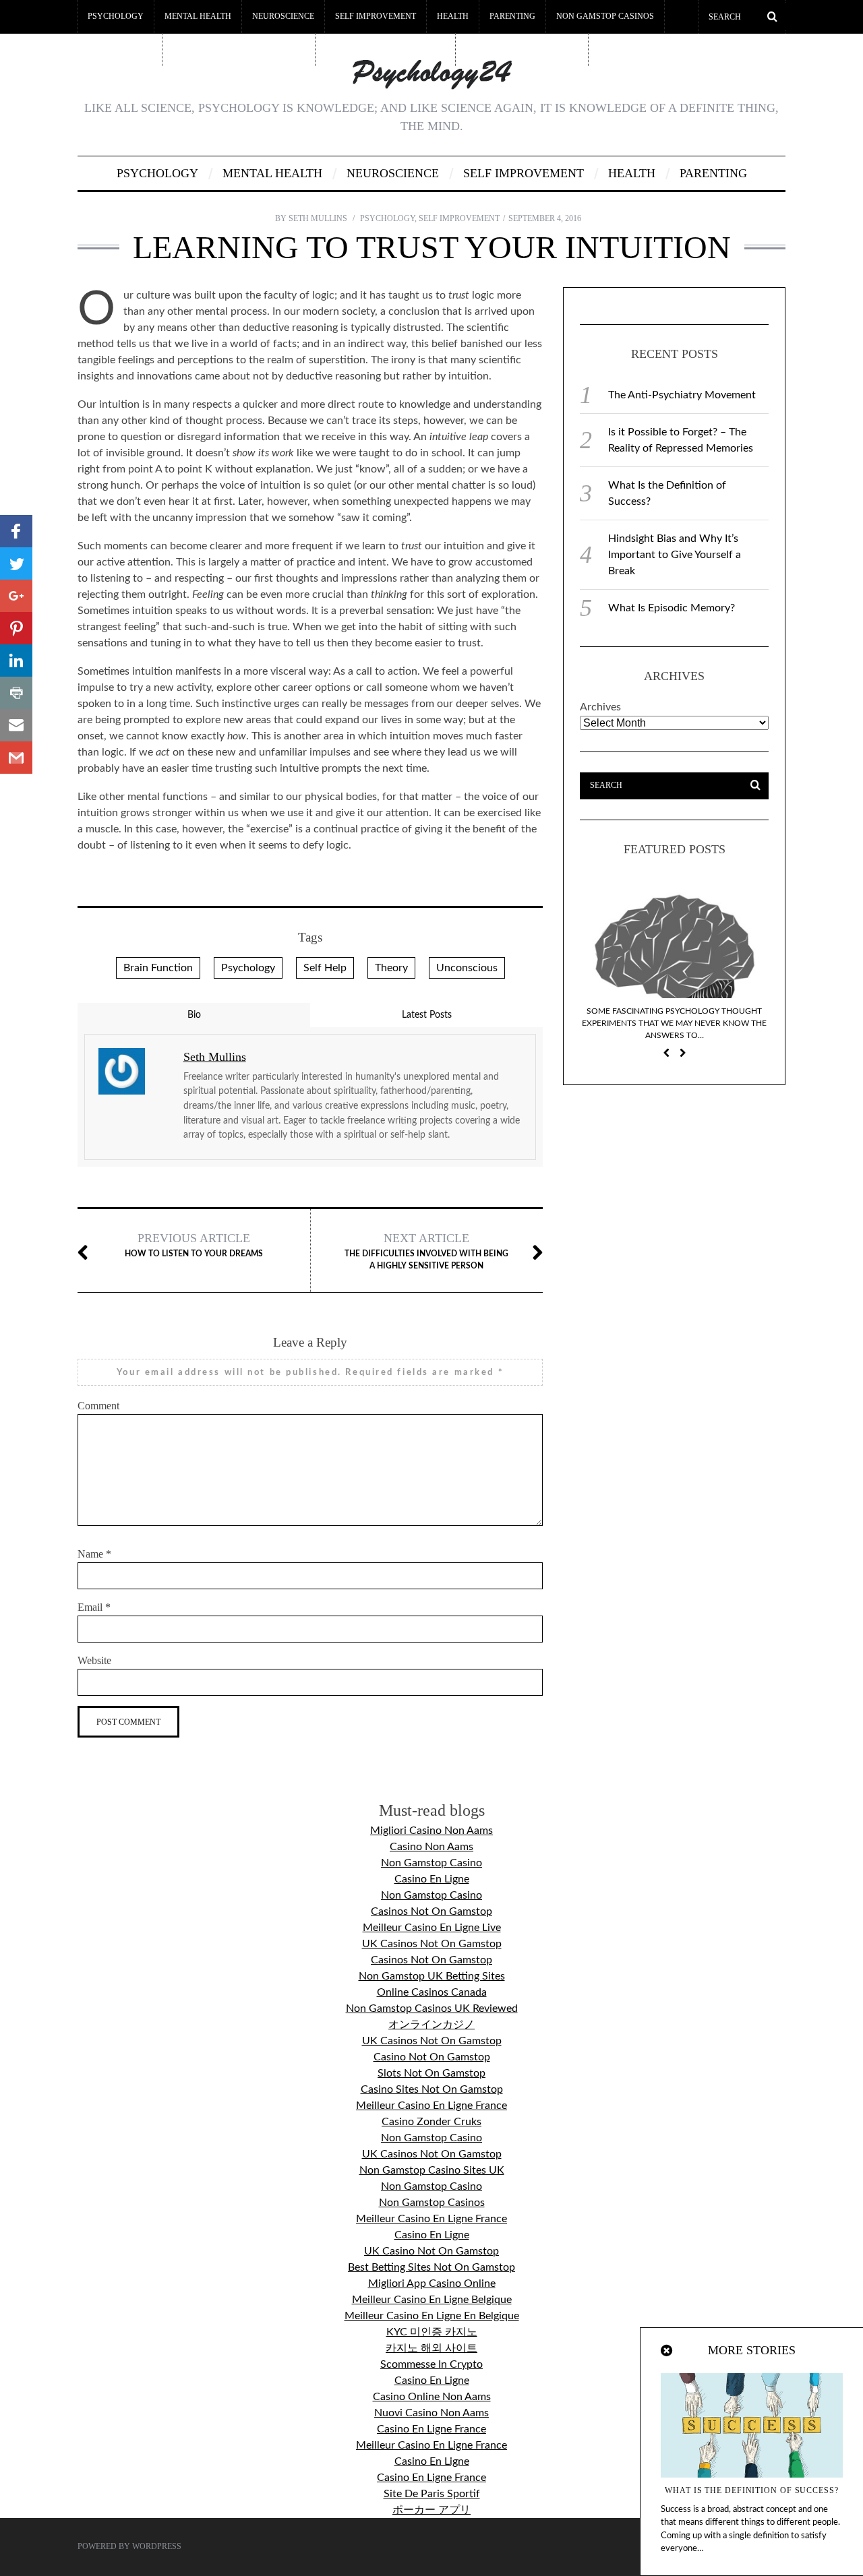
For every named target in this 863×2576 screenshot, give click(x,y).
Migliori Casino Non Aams (431, 1831)
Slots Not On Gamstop (431, 2073)
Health (453, 16)
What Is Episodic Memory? (672, 608)
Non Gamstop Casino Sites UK (432, 2170)
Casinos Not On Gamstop (431, 1911)
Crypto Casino (119, 49)
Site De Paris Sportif (432, 2494)
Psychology (116, 16)
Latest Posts (427, 1015)
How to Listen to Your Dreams (194, 1245)
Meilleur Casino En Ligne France (431, 2106)
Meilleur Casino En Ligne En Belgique (432, 2316)
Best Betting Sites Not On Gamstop (431, 2267)
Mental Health (198, 16)
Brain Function (158, 968)
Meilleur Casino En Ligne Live (432, 1928)
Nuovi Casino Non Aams (431, 2413)
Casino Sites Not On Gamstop (432, 2089)
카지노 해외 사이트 (431, 2348)
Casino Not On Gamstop (432, 2057)
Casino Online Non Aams (432, 2397)
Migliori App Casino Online (432, 2283)
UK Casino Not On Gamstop (431, 2251)
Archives (600, 707)
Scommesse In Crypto (431, 2364)
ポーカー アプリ (431, 2510)
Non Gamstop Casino (431, 1863)
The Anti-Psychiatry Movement (682, 395)
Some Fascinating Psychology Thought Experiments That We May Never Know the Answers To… (674, 1023)
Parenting (512, 16)
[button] (16, 531)
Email (94, 1607)
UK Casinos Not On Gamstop (432, 1944)
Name (94, 1554)
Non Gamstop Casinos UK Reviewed (432, 2008)
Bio (194, 1015)
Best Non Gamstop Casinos (385, 49)
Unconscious (467, 968)
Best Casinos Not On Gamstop (239, 49)
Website (94, 1660)
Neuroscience (283, 16)
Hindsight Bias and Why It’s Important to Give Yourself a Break (675, 555)
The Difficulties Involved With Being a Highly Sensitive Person (426, 1251)
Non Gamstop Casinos (605, 16)
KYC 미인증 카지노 (432, 2332)
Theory (391, 968)
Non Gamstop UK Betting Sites (432, 1976)
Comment (98, 1406)
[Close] (667, 2351)
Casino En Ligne (432, 1879)
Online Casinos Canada (432, 1992)
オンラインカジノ (431, 2025)
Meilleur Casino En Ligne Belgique (432, 2300)
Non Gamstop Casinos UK (522, 49)
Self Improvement (376, 16)
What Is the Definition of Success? (752, 2490)
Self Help (325, 968)
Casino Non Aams (431, 1847)
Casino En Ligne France (431, 2429)
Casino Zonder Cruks (431, 2122)
